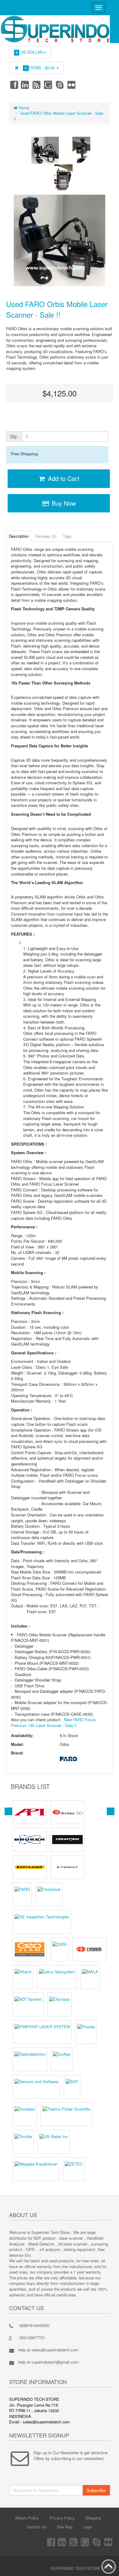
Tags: (68, 536)
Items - (40, 68)
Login (88, 2527)
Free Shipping (24, 454)
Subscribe (96, 2490)
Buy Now (63, 503)
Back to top (109, 2567)
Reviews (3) (46, 536)
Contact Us (36, 2527)
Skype (60, 85)
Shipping (93, 2518)
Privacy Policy (62, 2518)
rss (37, 85)
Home (23, 108)
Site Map (65, 2527)
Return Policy (27, 2518)
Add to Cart (63, 478)
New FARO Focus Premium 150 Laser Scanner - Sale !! (53, 1722)
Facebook (14, 85)
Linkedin (25, 85)
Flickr (72, 85)
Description (19, 536)
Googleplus (49, 85)
